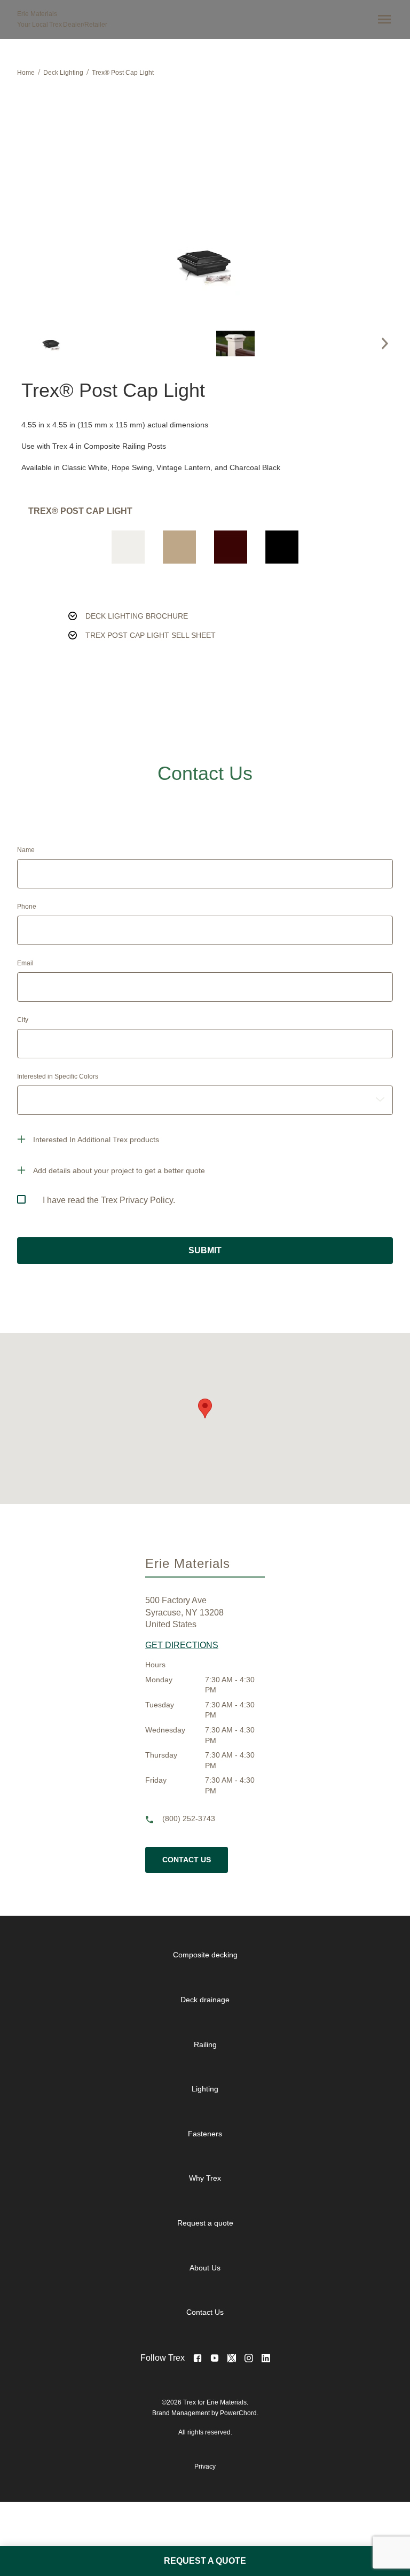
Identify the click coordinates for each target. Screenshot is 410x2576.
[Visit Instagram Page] (249, 2358)
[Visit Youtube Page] (215, 2358)
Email (25, 963)
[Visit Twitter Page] (232, 2358)
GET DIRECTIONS (182, 1645)
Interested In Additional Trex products (96, 1139)
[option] (51, 344)
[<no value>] (266, 2358)
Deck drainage (205, 2000)
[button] (385, 344)
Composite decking (205, 1955)
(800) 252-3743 (189, 1819)
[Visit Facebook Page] (198, 2358)
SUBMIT (205, 1250)
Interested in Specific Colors (58, 1076)
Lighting (205, 2089)
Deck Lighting (63, 73)
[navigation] (214, 2134)
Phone (27, 907)
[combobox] (205, 1100)
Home (26, 73)
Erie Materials (37, 14)
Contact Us (187, 1860)
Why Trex (205, 2178)
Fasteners (205, 2134)
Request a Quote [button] (205, 2561)
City (23, 1020)
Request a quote (205, 2223)
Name (26, 850)
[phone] (154, 1820)
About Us (205, 2268)
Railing (205, 2044)
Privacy (205, 2466)
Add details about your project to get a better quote (119, 1170)
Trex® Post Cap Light (123, 73)
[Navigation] (382, 19)
